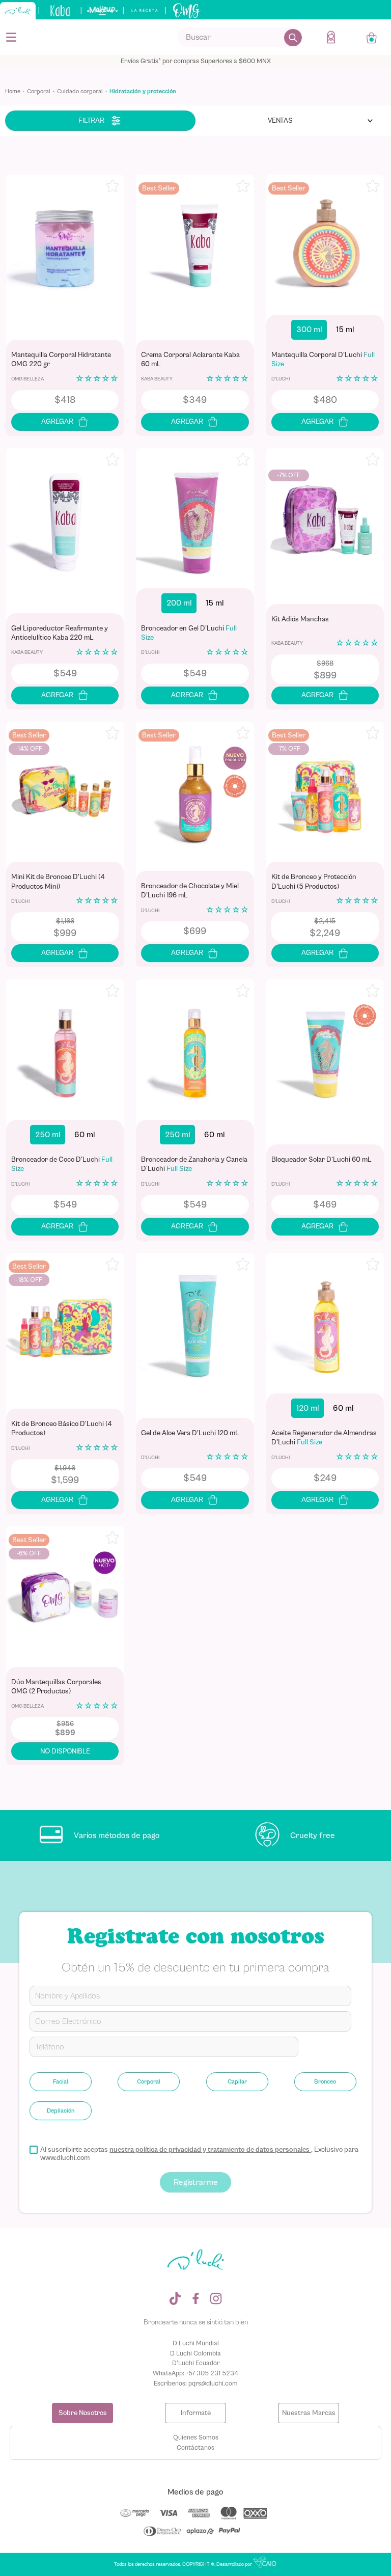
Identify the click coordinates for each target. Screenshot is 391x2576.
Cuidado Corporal (80, 91)
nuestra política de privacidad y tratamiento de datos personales (210, 2150)
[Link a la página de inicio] (16, 92)
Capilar (237, 2081)
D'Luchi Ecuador (196, 2363)
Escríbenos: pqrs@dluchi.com (196, 2383)
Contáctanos (195, 2447)
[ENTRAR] (332, 37)
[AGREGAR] (65, 422)
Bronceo (325, 2081)
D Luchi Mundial (196, 2343)
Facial (61, 2081)
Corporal (39, 91)
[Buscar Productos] (293, 37)
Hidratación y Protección (143, 91)
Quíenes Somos (196, 2437)
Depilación (61, 2111)
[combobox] (240, 37)
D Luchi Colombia (195, 2353)
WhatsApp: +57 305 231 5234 (195, 2373)
